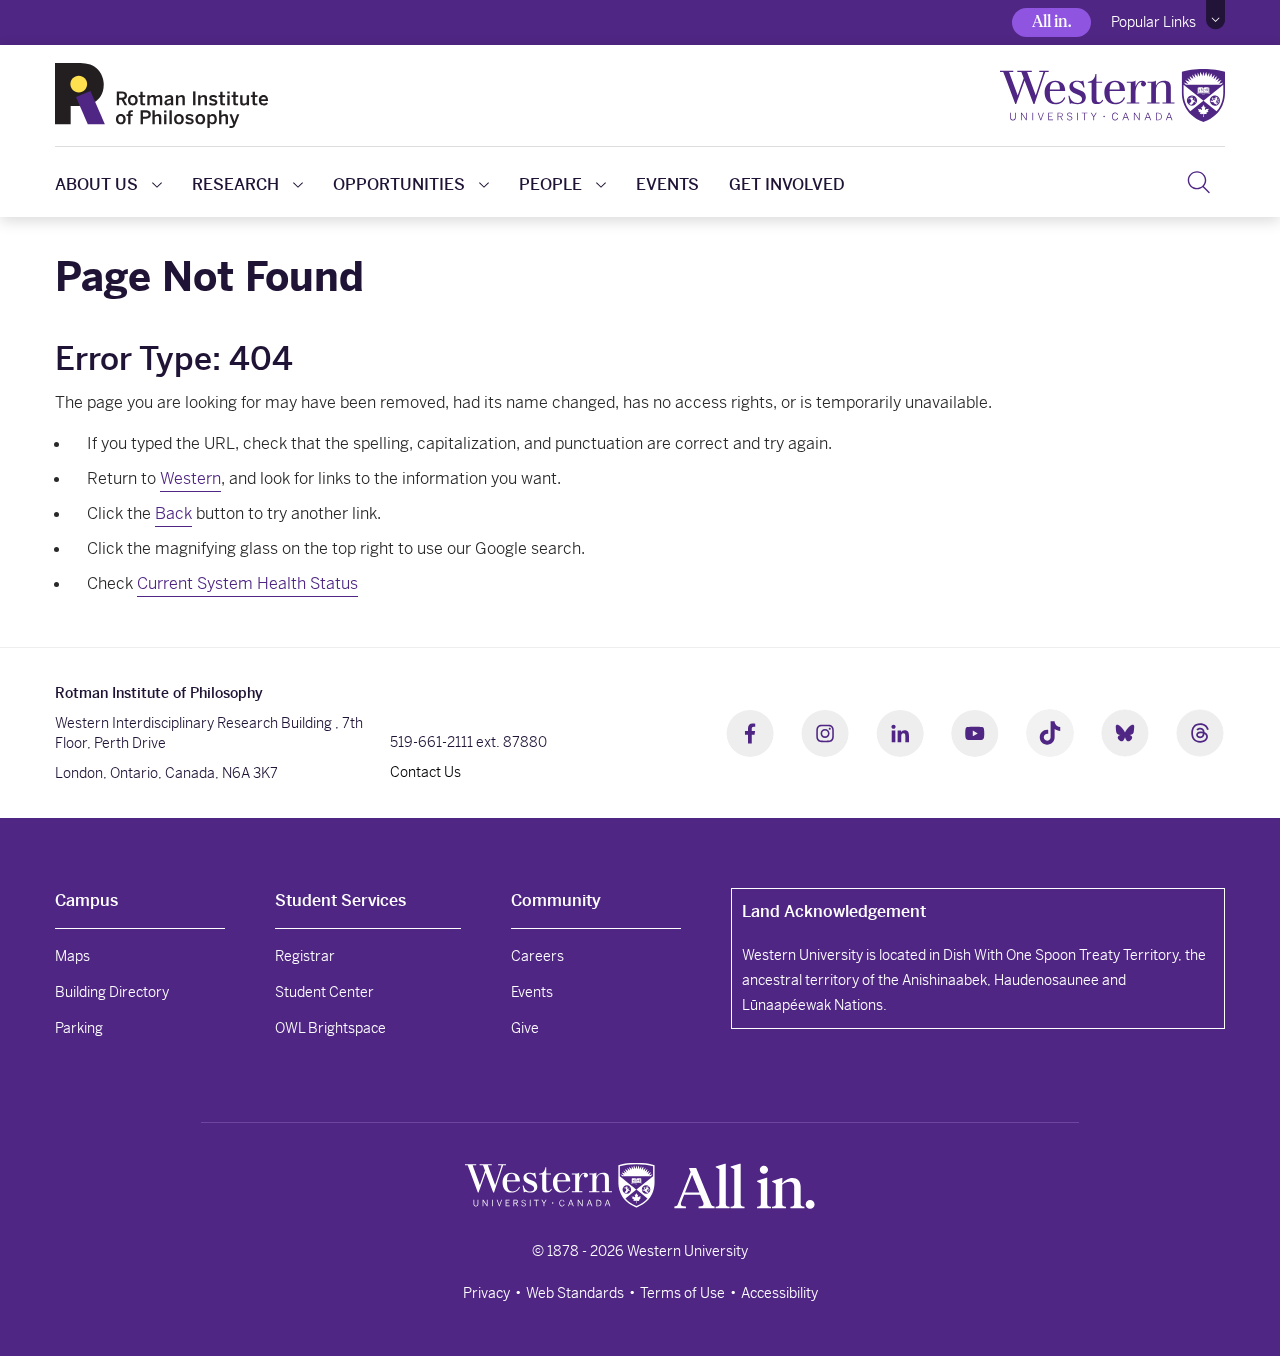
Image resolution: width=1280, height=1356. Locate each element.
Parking (79, 1028)
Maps (72, 956)
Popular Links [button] (1153, 22)
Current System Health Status (247, 583)
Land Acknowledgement (834, 911)
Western (190, 478)
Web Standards (575, 1293)
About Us (96, 184)
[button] (1215, 15)
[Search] (1198, 182)
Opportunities (399, 184)
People (550, 184)
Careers (537, 956)
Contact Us (425, 772)
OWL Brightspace (330, 1028)
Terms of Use (682, 1293)
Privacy (486, 1293)
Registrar (305, 956)
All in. (1051, 21)
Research (235, 184)
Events (667, 184)
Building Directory (112, 992)
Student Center (324, 992)
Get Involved (787, 184)
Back (173, 513)
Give (525, 1028)
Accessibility (779, 1293)
